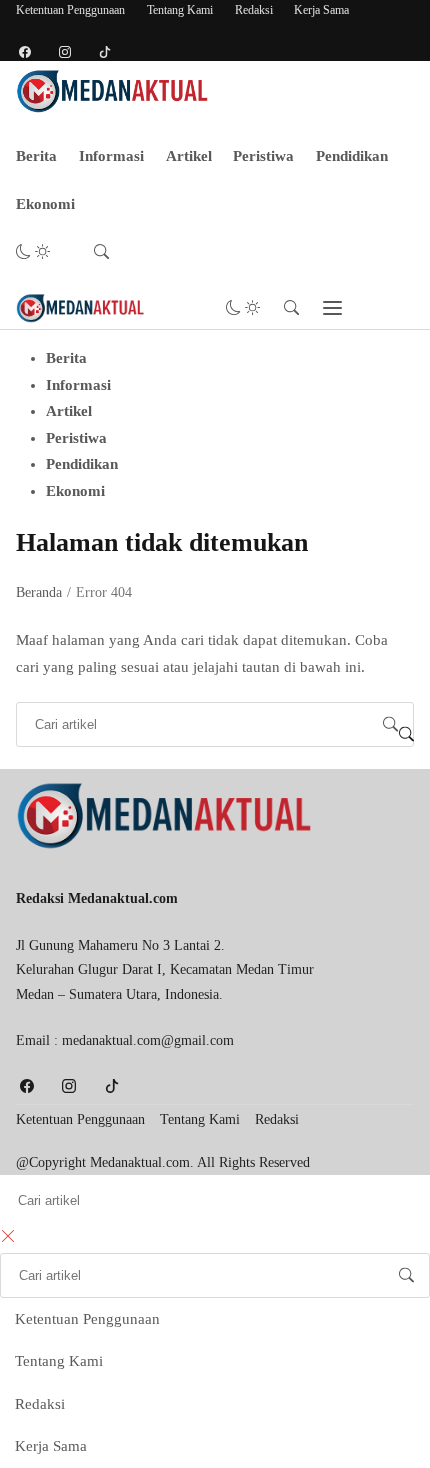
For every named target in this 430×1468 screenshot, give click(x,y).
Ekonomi (45, 204)
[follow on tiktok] (105, 52)
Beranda (39, 592)
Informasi (111, 156)
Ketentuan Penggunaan (70, 10)
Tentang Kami (180, 10)
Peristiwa (263, 156)
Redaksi (254, 10)
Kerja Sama (321, 10)
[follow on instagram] (65, 52)
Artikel (189, 156)
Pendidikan (352, 156)
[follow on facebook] (25, 52)
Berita (36, 156)
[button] (33, 252)
